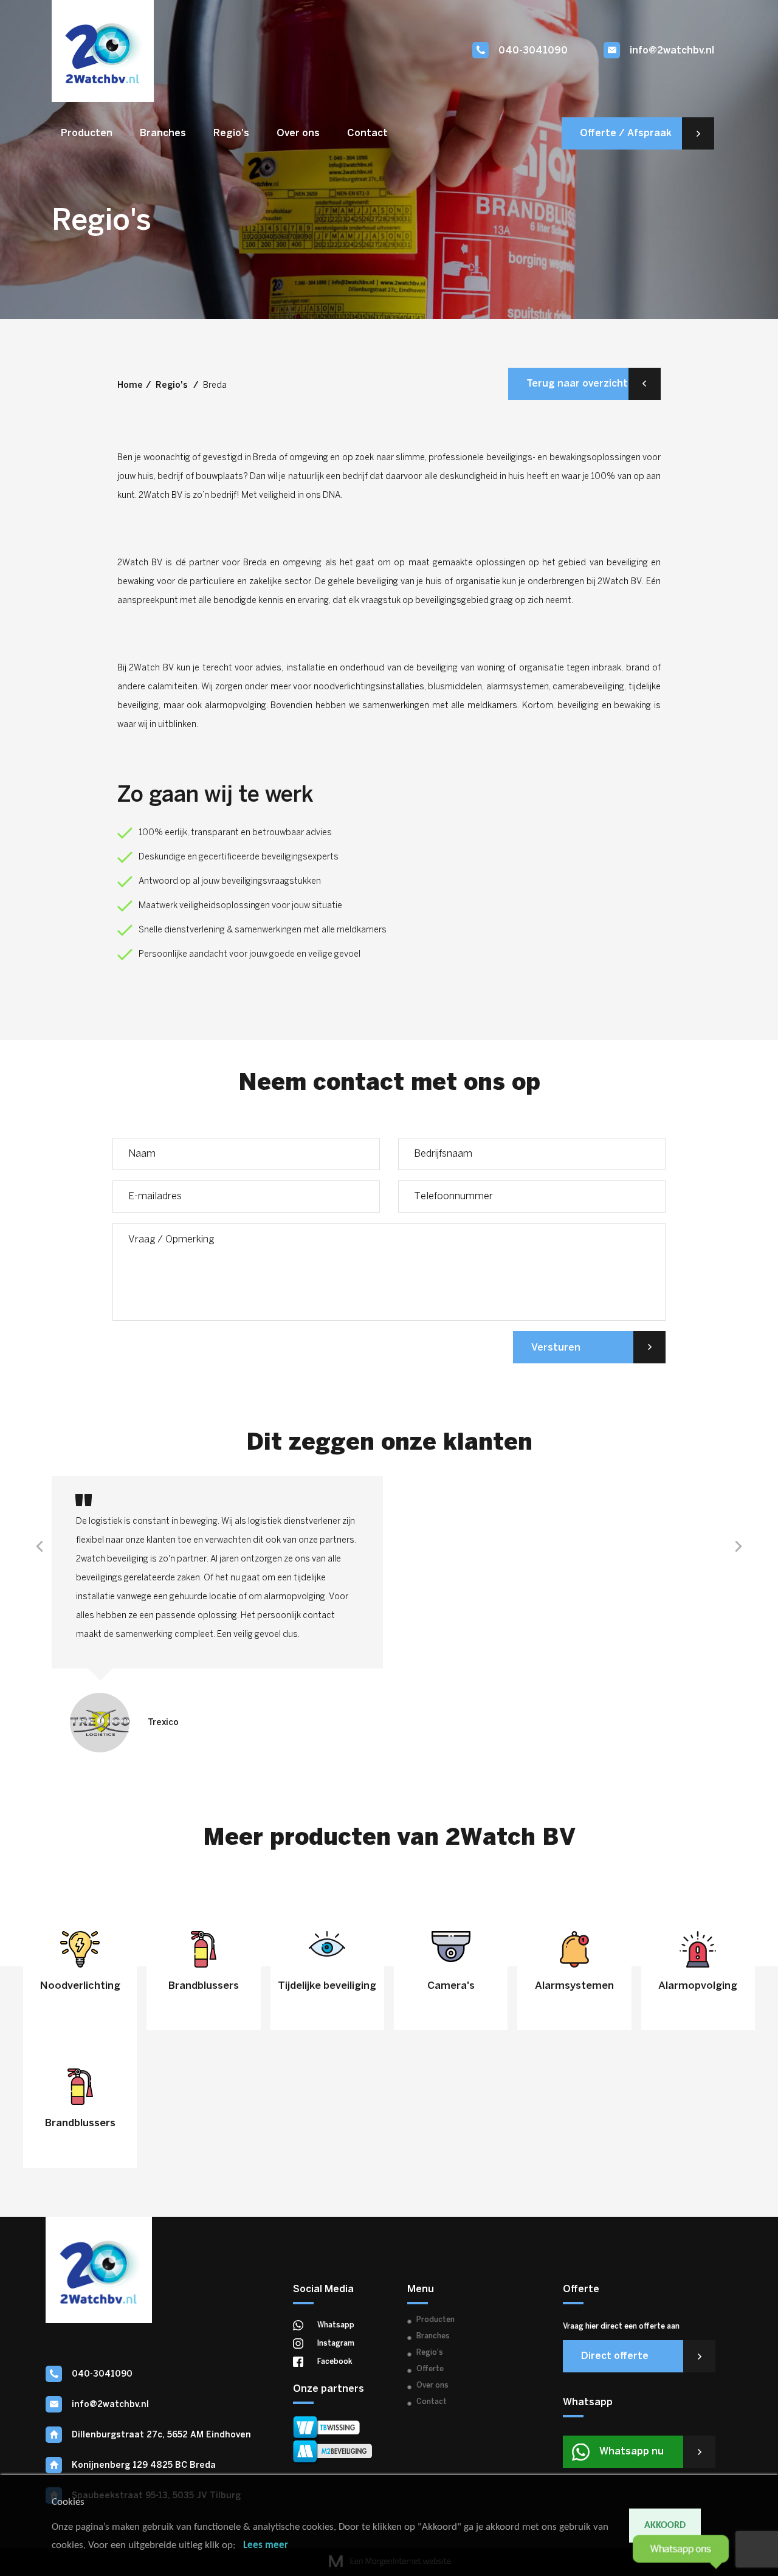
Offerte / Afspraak (626, 133)
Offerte (430, 2369)
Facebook (335, 2362)
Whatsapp (336, 2325)
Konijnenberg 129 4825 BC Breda (144, 2466)
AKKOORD (665, 2526)
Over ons (298, 133)
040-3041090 (533, 51)
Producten (87, 133)
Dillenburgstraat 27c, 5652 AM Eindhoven (161, 2435)
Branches (163, 133)
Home (130, 386)
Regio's (231, 133)
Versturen (556, 1348)
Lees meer (266, 2545)
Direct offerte (615, 2356)
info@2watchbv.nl (672, 51)
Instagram (336, 2344)
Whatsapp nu (632, 2452)
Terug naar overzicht (577, 384)
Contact (367, 133)
